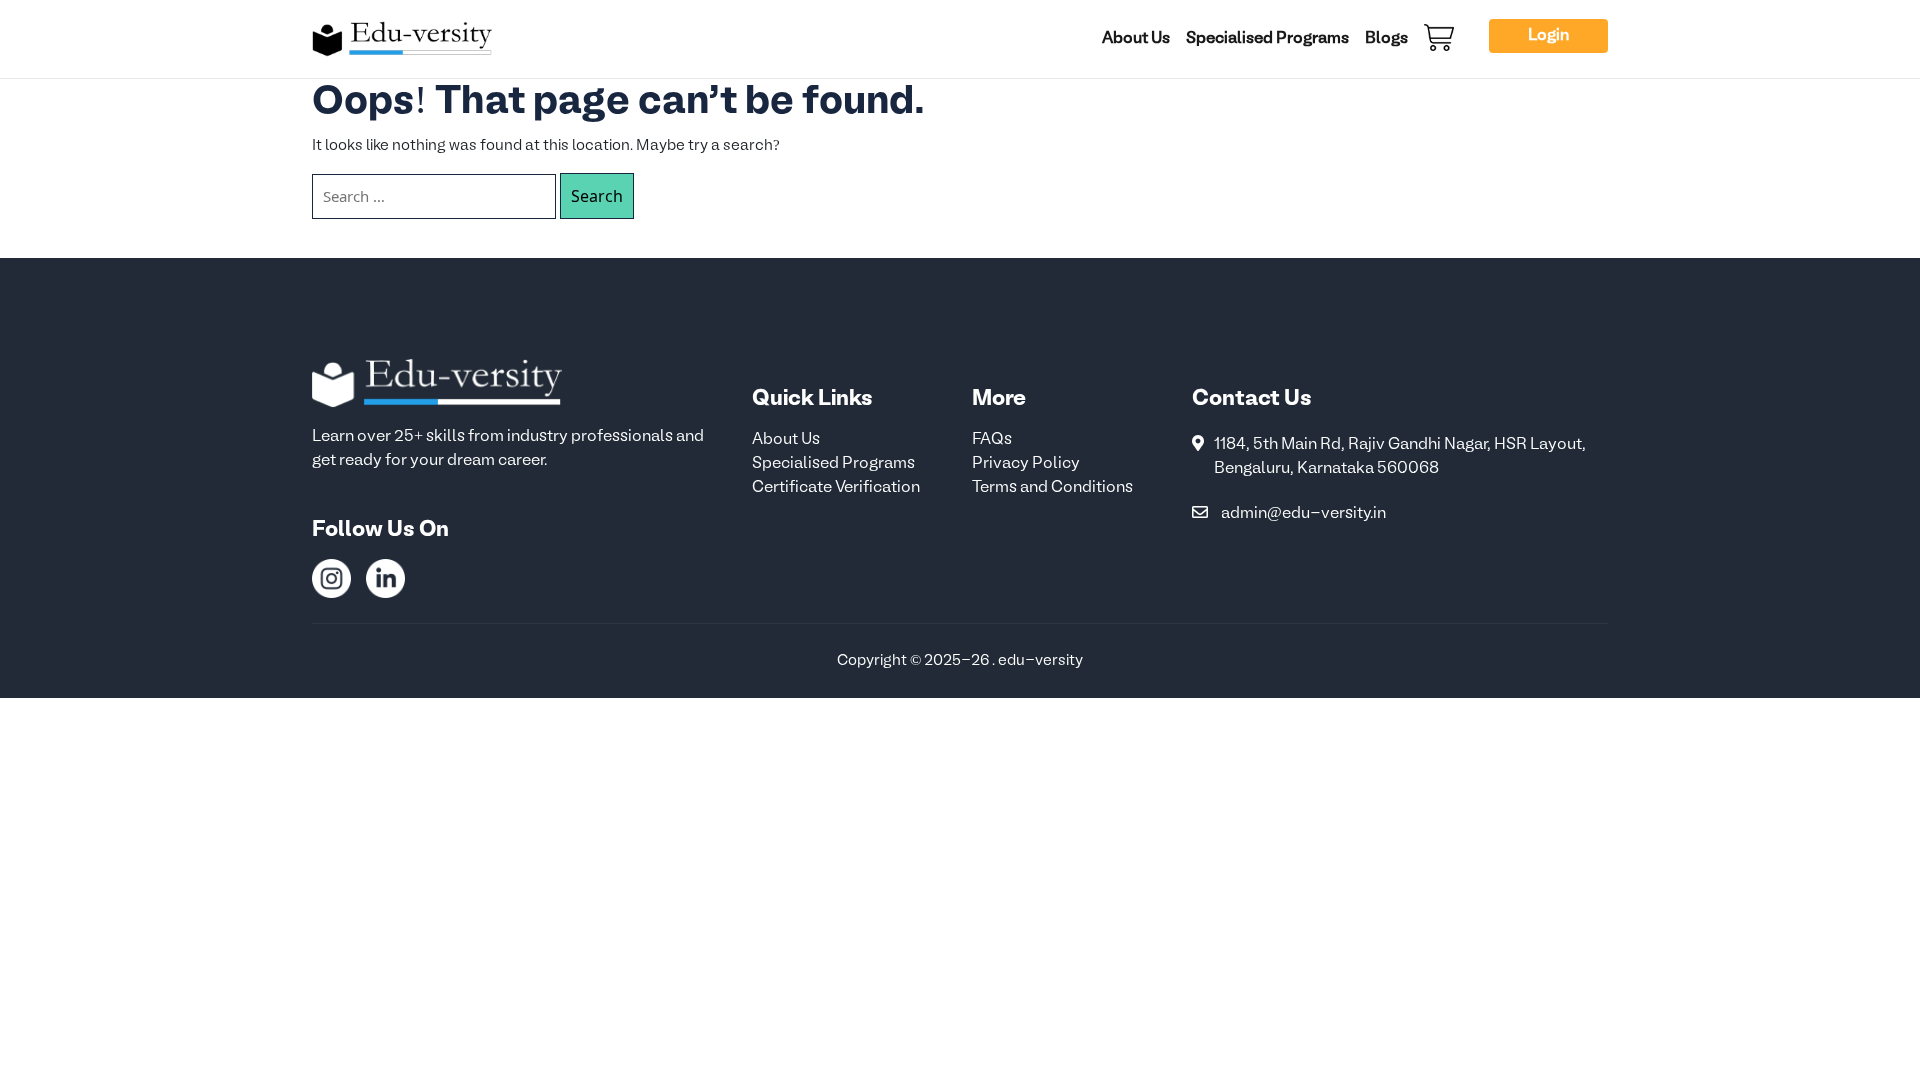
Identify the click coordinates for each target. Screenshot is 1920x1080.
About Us (1136, 39)
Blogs (1386, 39)
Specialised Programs (1267, 39)
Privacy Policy (1026, 464)
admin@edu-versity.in (1303, 514)
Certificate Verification (836, 488)
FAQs (992, 440)
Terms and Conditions (1052, 488)
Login (1548, 36)
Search (597, 196)
